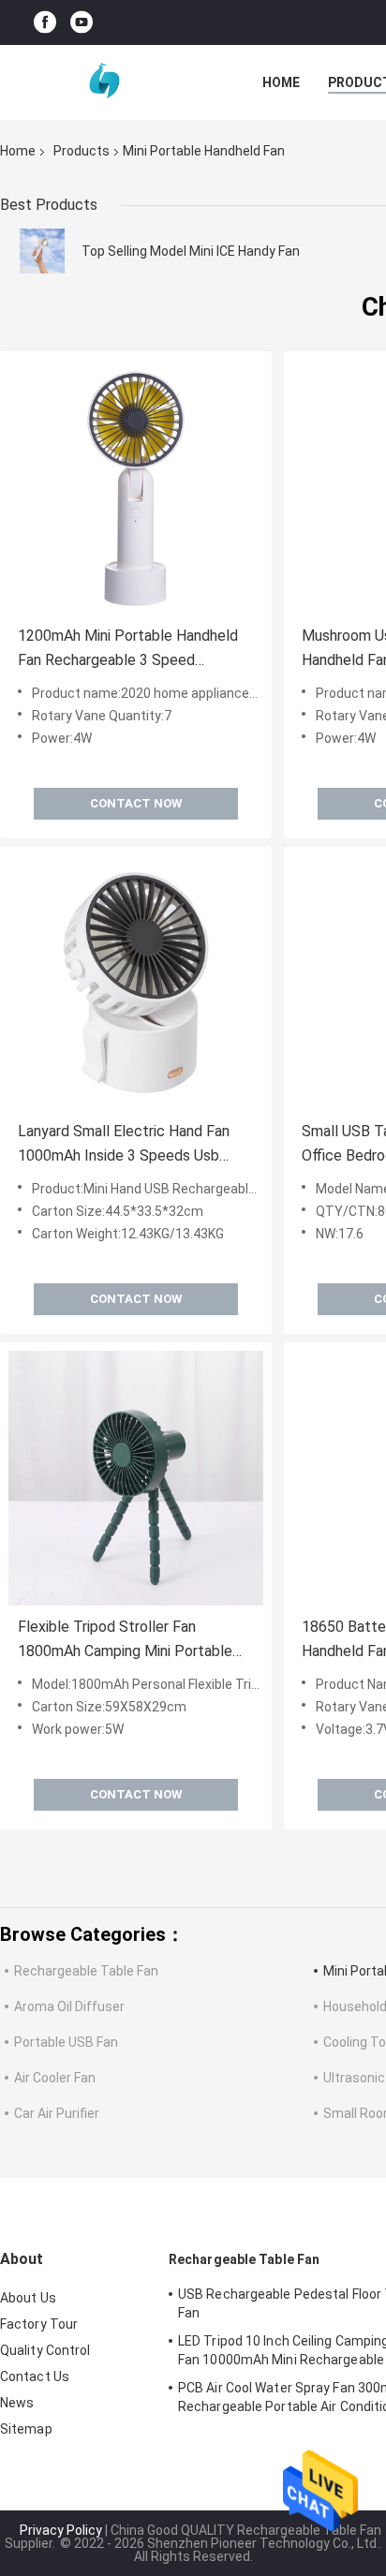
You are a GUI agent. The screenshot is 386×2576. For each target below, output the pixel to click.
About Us (28, 2298)
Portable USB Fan (66, 2042)
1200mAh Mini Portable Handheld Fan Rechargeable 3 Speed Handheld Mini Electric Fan (128, 650)
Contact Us (35, 2376)
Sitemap (26, 2429)
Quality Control (45, 2350)
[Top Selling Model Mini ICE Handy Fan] (42, 251)
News (17, 2403)
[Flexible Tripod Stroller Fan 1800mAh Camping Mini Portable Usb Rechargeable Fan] (136, 1478)
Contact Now (136, 803)
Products (82, 151)
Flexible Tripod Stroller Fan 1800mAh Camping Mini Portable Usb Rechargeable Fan (125, 1641)
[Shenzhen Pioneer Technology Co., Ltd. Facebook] (45, 23)
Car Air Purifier (57, 2113)
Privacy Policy (61, 2530)
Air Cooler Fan (55, 2078)
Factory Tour (39, 2324)
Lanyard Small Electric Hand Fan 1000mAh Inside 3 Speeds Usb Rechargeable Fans (124, 1145)
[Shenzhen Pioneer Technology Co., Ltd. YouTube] (82, 23)
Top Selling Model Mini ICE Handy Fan (191, 251)
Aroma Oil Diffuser (69, 2006)
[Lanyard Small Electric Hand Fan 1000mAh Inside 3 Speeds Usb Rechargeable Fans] (136, 983)
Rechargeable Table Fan (86, 1971)
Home (281, 82)
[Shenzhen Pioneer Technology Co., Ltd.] (103, 82)
